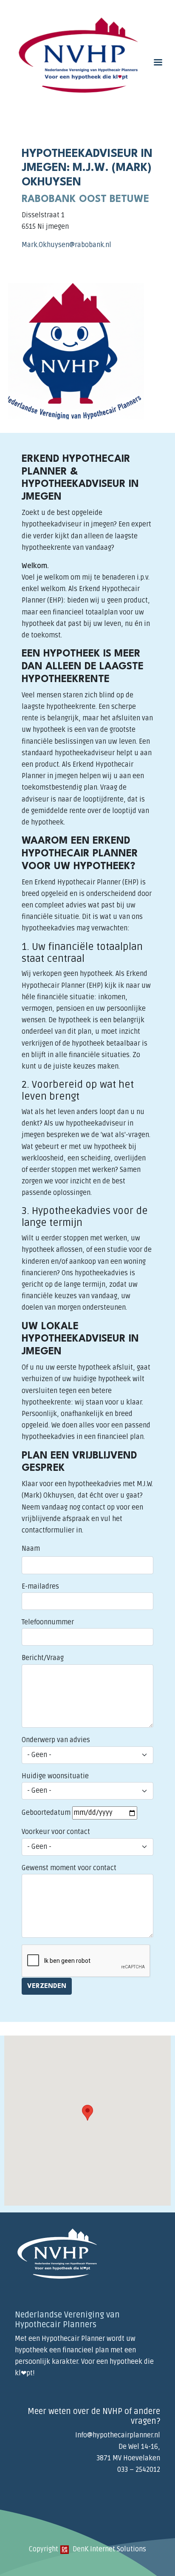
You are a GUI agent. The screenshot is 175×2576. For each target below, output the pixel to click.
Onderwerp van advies (56, 1740)
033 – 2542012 (139, 2470)
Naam (31, 1549)
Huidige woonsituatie (55, 1776)
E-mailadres (40, 1587)
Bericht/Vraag (43, 1658)
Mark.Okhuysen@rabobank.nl (66, 245)
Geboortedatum (46, 1813)
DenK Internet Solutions (109, 2549)
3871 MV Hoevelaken (128, 2458)
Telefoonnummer (48, 1622)
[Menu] (158, 63)
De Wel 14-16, (139, 2447)
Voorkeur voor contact (56, 1832)
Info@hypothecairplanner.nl (118, 2435)
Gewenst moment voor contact (69, 1868)
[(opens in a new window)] (65, 2549)
